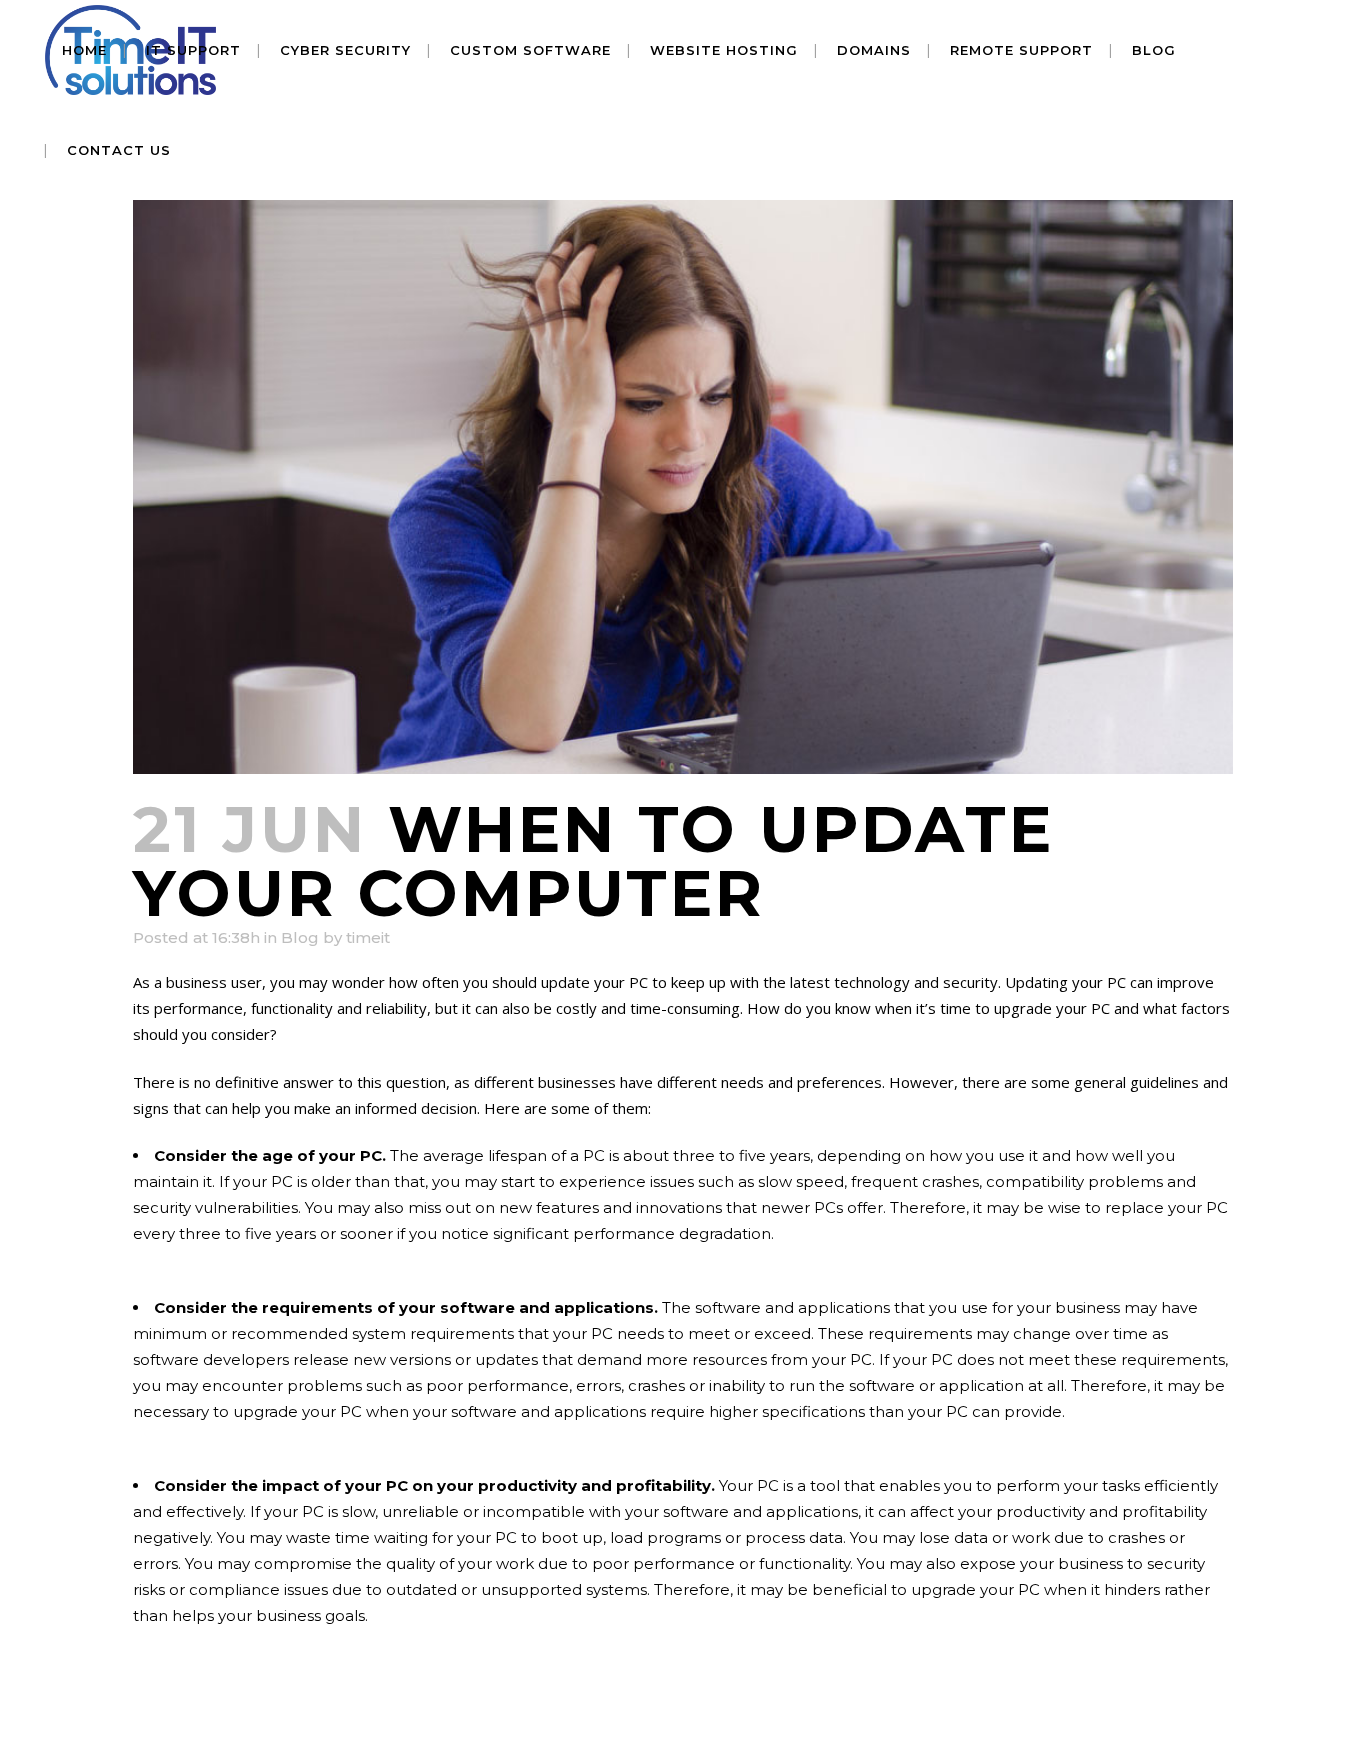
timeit (368, 937)
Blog (300, 937)
